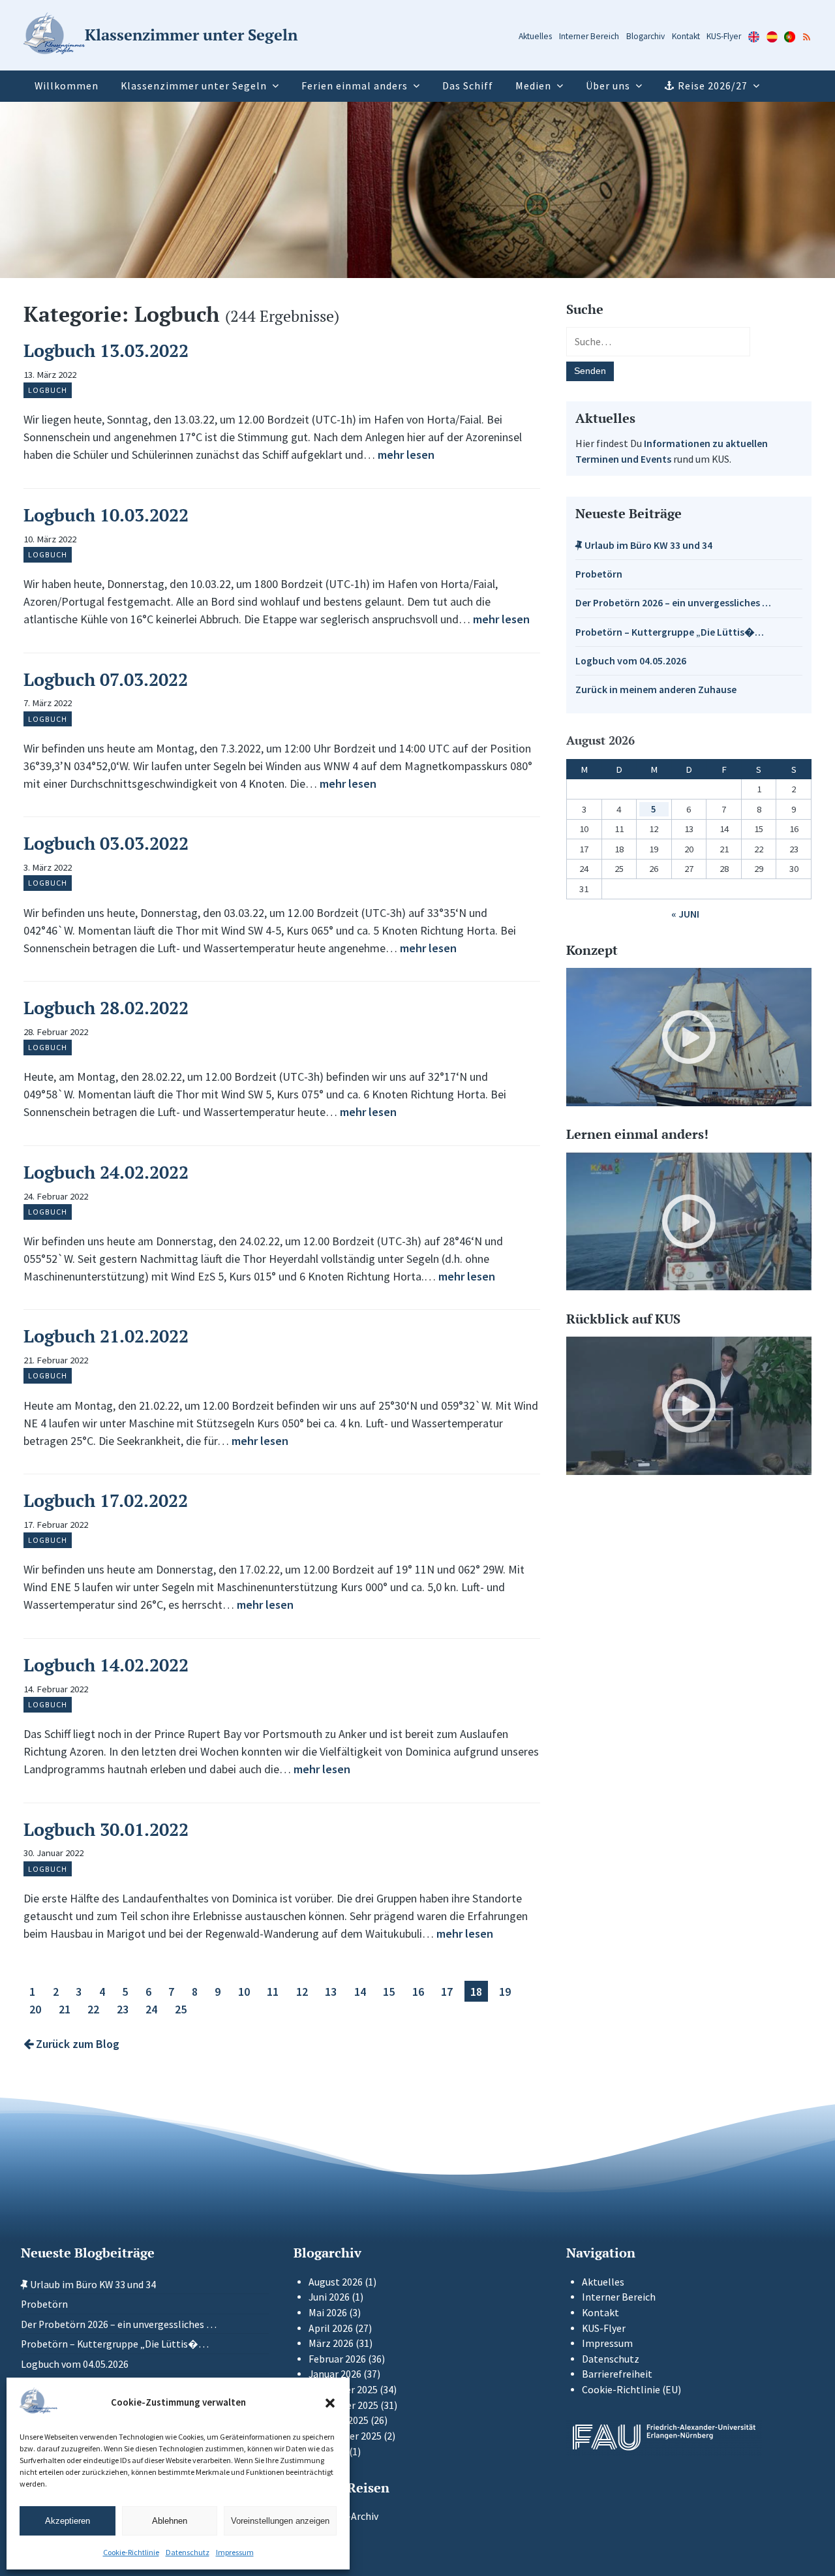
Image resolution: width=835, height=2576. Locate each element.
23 (123, 2009)
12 (302, 1991)
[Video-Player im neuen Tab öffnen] (689, 1037)
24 (151, 2009)
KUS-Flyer (724, 36)
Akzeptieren (68, 2521)
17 (447, 1991)
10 (244, 1991)
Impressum (235, 2552)
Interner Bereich (589, 36)
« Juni (685, 914)
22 (93, 2009)
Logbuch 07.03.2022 (106, 679)
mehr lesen (406, 455)
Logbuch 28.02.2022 (106, 1008)
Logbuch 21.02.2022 (106, 1336)
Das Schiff (468, 86)
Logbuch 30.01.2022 (106, 1829)
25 (181, 2009)
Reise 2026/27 (713, 86)
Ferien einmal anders (355, 86)
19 (505, 1991)
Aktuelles (535, 36)
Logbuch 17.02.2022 (106, 1500)
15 (389, 1991)
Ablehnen (170, 2521)
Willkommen (67, 86)
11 (273, 1991)
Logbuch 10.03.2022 (106, 515)
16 (418, 1991)
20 (35, 2009)
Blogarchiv (645, 36)
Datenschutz (188, 2552)
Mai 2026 (328, 2313)
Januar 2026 (335, 2374)
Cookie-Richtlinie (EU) (631, 2390)
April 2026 (331, 2328)
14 (360, 1991)
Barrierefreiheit (617, 2374)
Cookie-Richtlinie (131, 2552)
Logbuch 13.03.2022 (106, 350)
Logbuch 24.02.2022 (106, 1172)
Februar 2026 (337, 2359)
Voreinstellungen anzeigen (280, 2521)
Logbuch (48, 390)
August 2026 (336, 2282)
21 (65, 2009)
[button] (330, 2403)
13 (331, 1991)
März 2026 (331, 2343)
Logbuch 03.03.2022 (106, 843)
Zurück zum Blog (76, 2044)
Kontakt (686, 36)
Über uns (608, 86)
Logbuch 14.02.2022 (106, 1665)
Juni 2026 (329, 2297)
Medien (533, 86)
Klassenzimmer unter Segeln (194, 86)
